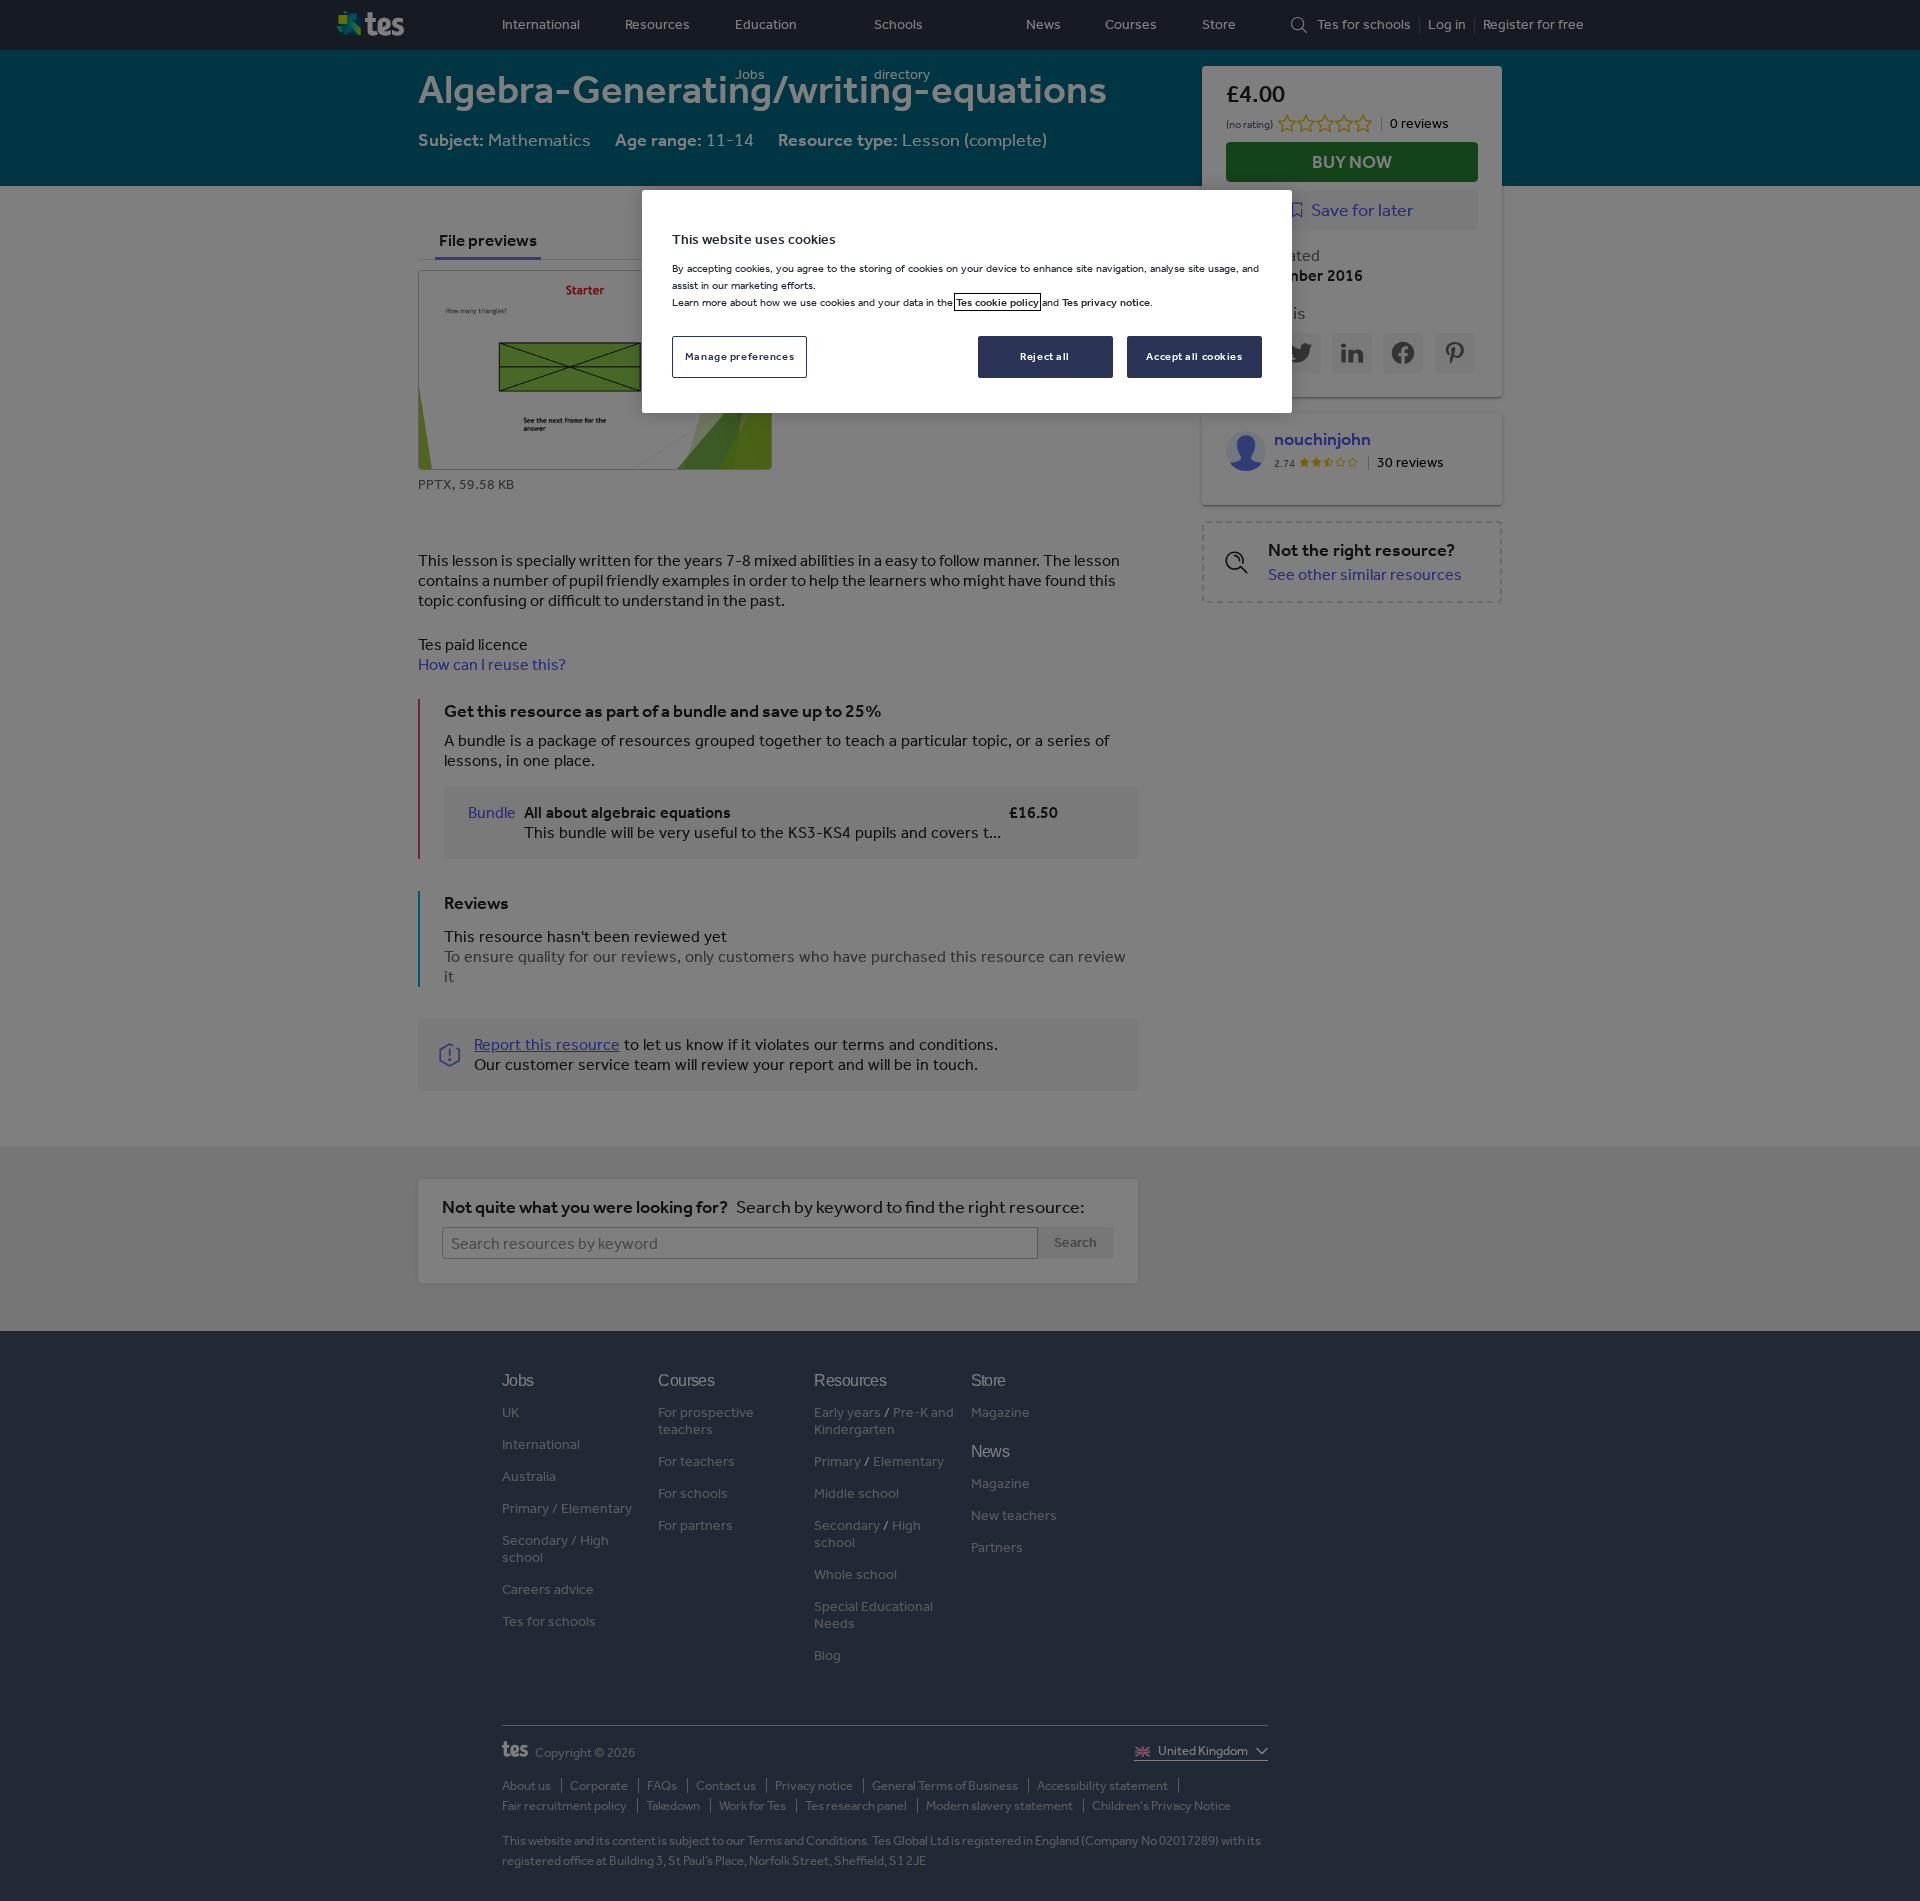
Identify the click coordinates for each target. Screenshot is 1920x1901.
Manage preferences (739, 356)
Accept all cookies (1194, 356)
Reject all (1045, 356)
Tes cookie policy (997, 302)
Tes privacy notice (1106, 302)
